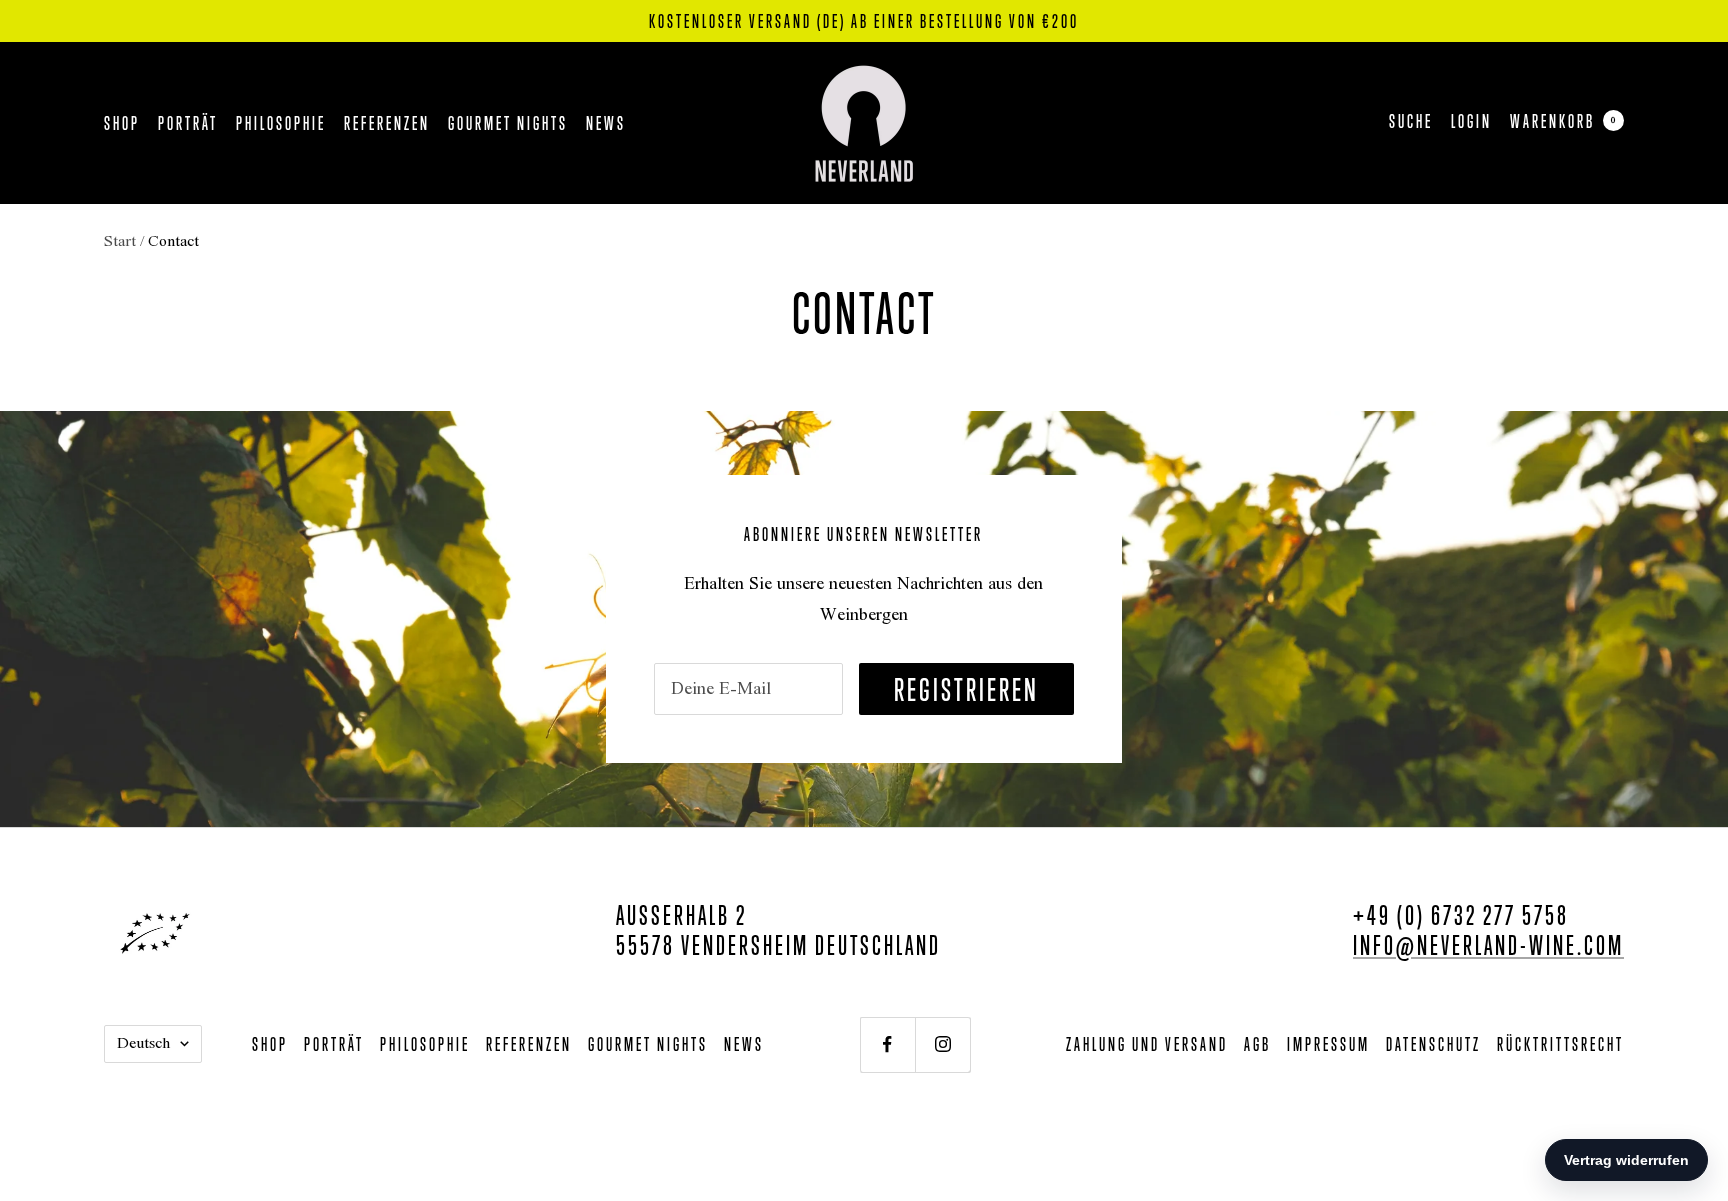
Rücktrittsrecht (1560, 1044)
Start (120, 242)
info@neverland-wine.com (1488, 944)
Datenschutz (1433, 1044)
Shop (122, 123)
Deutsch (143, 1044)
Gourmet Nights (508, 123)
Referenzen (387, 123)
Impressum (1328, 1044)
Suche (1411, 121)
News (606, 123)
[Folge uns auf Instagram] (942, 1044)
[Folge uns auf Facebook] (887, 1044)
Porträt (188, 123)
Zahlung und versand (1147, 1044)
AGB (1257, 1044)
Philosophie (281, 123)
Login (1471, 121)
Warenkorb (1563, 121)
